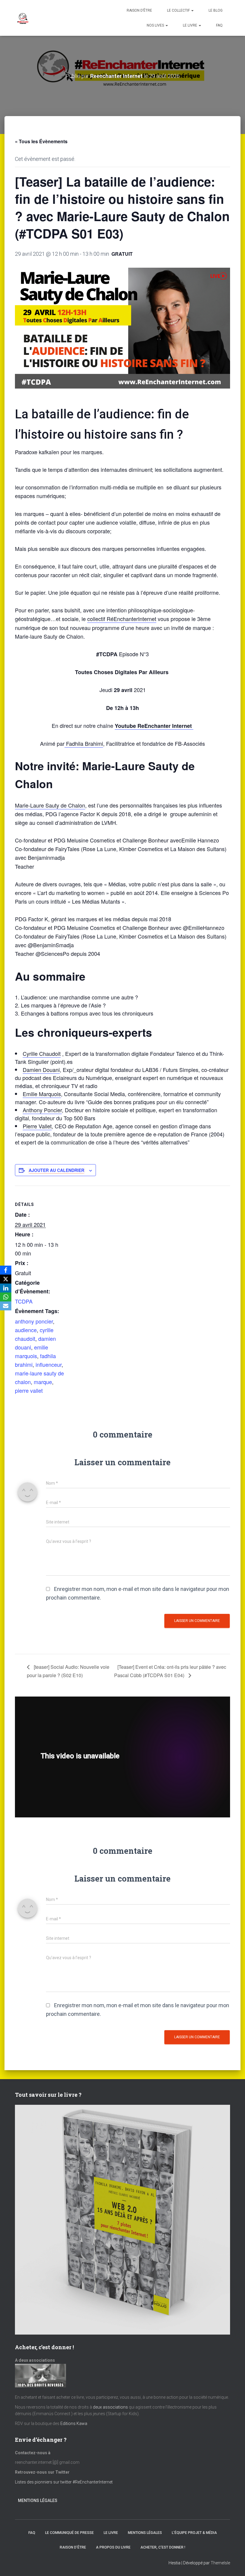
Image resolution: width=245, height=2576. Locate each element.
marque (43, 1382)
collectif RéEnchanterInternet (122, 619)
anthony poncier (34, 1321)
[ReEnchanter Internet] (22, 18)
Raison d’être (139, 10)
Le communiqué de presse (69, 2533)
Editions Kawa (74, 2424)
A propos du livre (113, 2547)
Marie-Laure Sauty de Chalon (50, 805)
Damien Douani (41, 1070)
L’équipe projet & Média (194, 2533)
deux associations (110, 2407)
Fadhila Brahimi (84, 743)
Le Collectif (179, 10)
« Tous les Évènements (41, 141)
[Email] (6, 1306)
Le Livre (190, 25)
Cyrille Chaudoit (42, 1053)
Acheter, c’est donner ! (163, 2547)
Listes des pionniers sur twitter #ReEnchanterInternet (64, 2482)
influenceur (49, 1364)
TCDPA (24, 1301)
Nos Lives (156, 25)
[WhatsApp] (6, 1297)
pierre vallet (29, 1390)
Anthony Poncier (42, 1110)
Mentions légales (38, 2500)
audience (26, 1330)
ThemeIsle (220, 2563)
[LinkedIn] (6, 1288)
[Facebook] (6, 1270)
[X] (6, 1279)
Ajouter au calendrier (56, 1170)
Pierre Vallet (37, 1126)
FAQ (219, 25)
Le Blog (216, 10)
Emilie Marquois (42, 1094)
